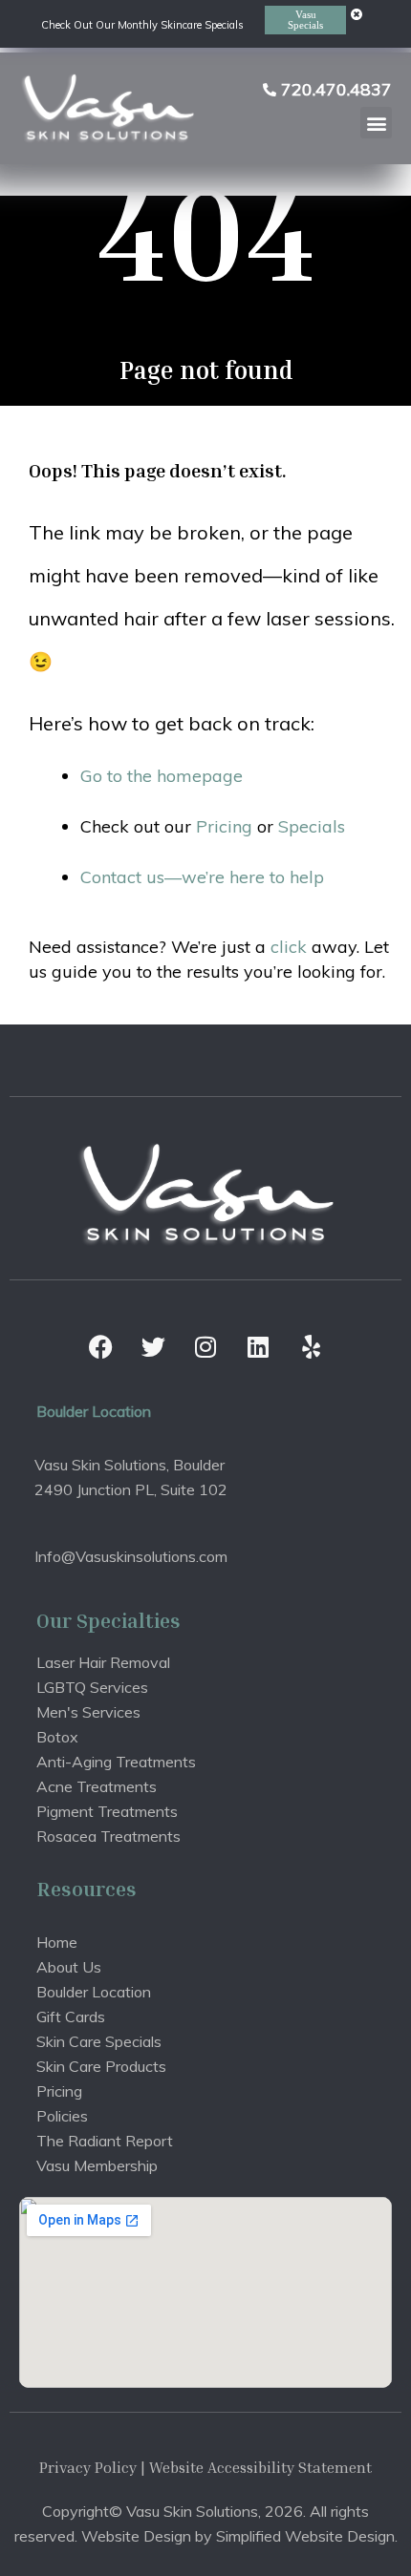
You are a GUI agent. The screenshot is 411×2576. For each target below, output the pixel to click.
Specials (312, 826)
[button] (376, 123)
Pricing (224, 826)
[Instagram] (205, 1347)
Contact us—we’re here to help (202, 877)
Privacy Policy (88, 2467)
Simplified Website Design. (307, 2536)
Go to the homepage (162, 776)
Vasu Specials (305, 20)
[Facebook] (100, 1347)
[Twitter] (153, 1347)
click (289, 947)
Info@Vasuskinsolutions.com (131, 1556)
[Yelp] (311, 1347)
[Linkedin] (258, 1347)
